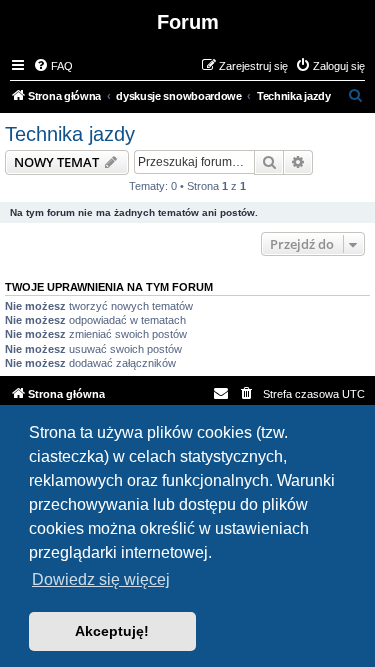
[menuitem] (53, 66)
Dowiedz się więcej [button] (101, 579)
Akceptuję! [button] (112, 631)
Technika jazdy (70, 134)
